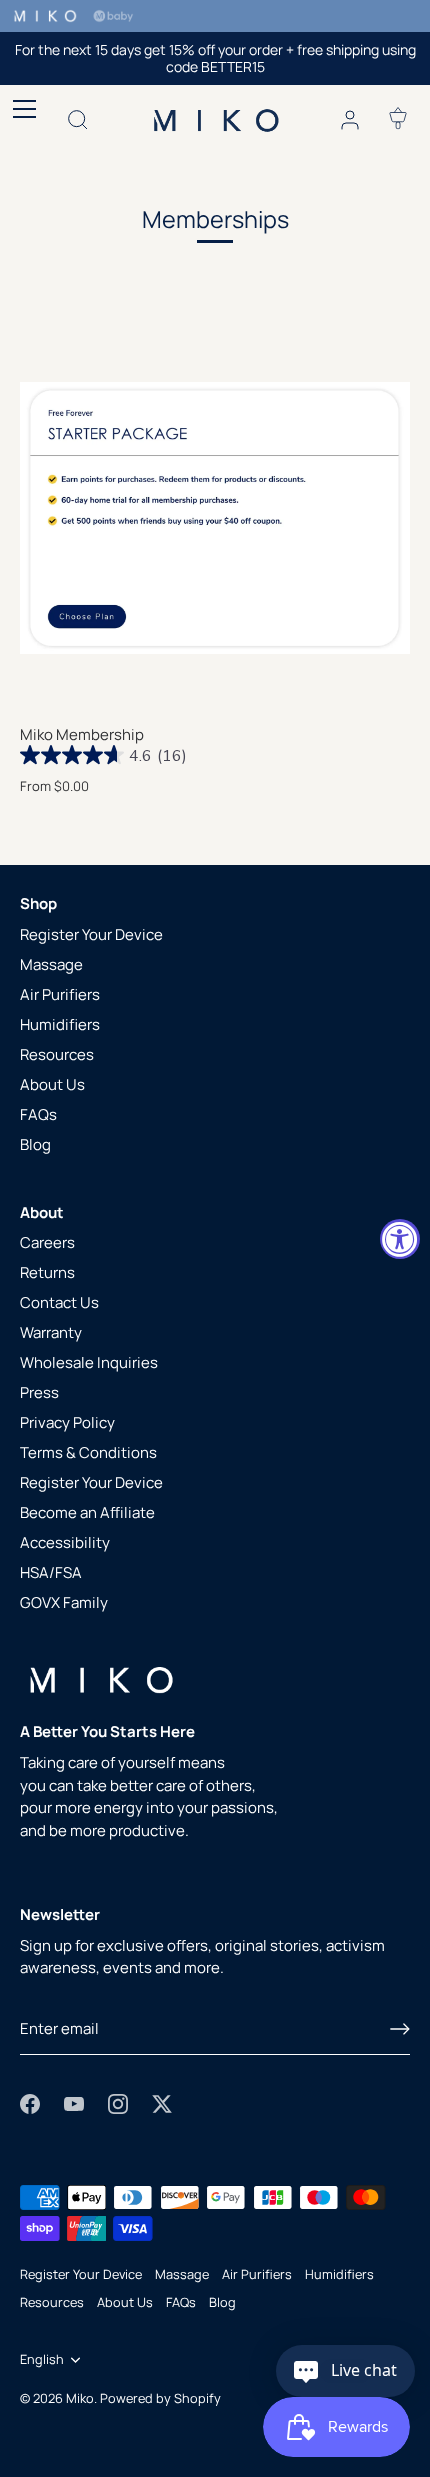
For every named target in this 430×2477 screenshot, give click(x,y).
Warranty (51, 1332)
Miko (80, 2398)
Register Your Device (91, 934)
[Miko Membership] (215, 518)
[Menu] (20, 109)
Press (39, 1392)
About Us (52, 1084)
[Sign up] (400, 2029)
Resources (57, 1054)
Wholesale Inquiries (89, 1362)
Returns (47, 1272)
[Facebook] (30, 2102)
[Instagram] (118, 2102)
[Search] (78, 123)
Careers (47, 1242)
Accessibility (65, 1542)
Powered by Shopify (160, 2398)
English (42, 2360)
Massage (51, 964)
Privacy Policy (67, 1422)
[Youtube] (74, 2102)
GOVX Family (64, 1602)
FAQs (38, 1114)
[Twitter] (162, 2102)
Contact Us (59, 1302)
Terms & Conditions (88, 1452)
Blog (35, 1144)
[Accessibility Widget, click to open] (400, 1239)
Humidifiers (60, 1024)
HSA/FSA (51, 1572)
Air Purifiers (60, 994)
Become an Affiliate (87, 1512)
